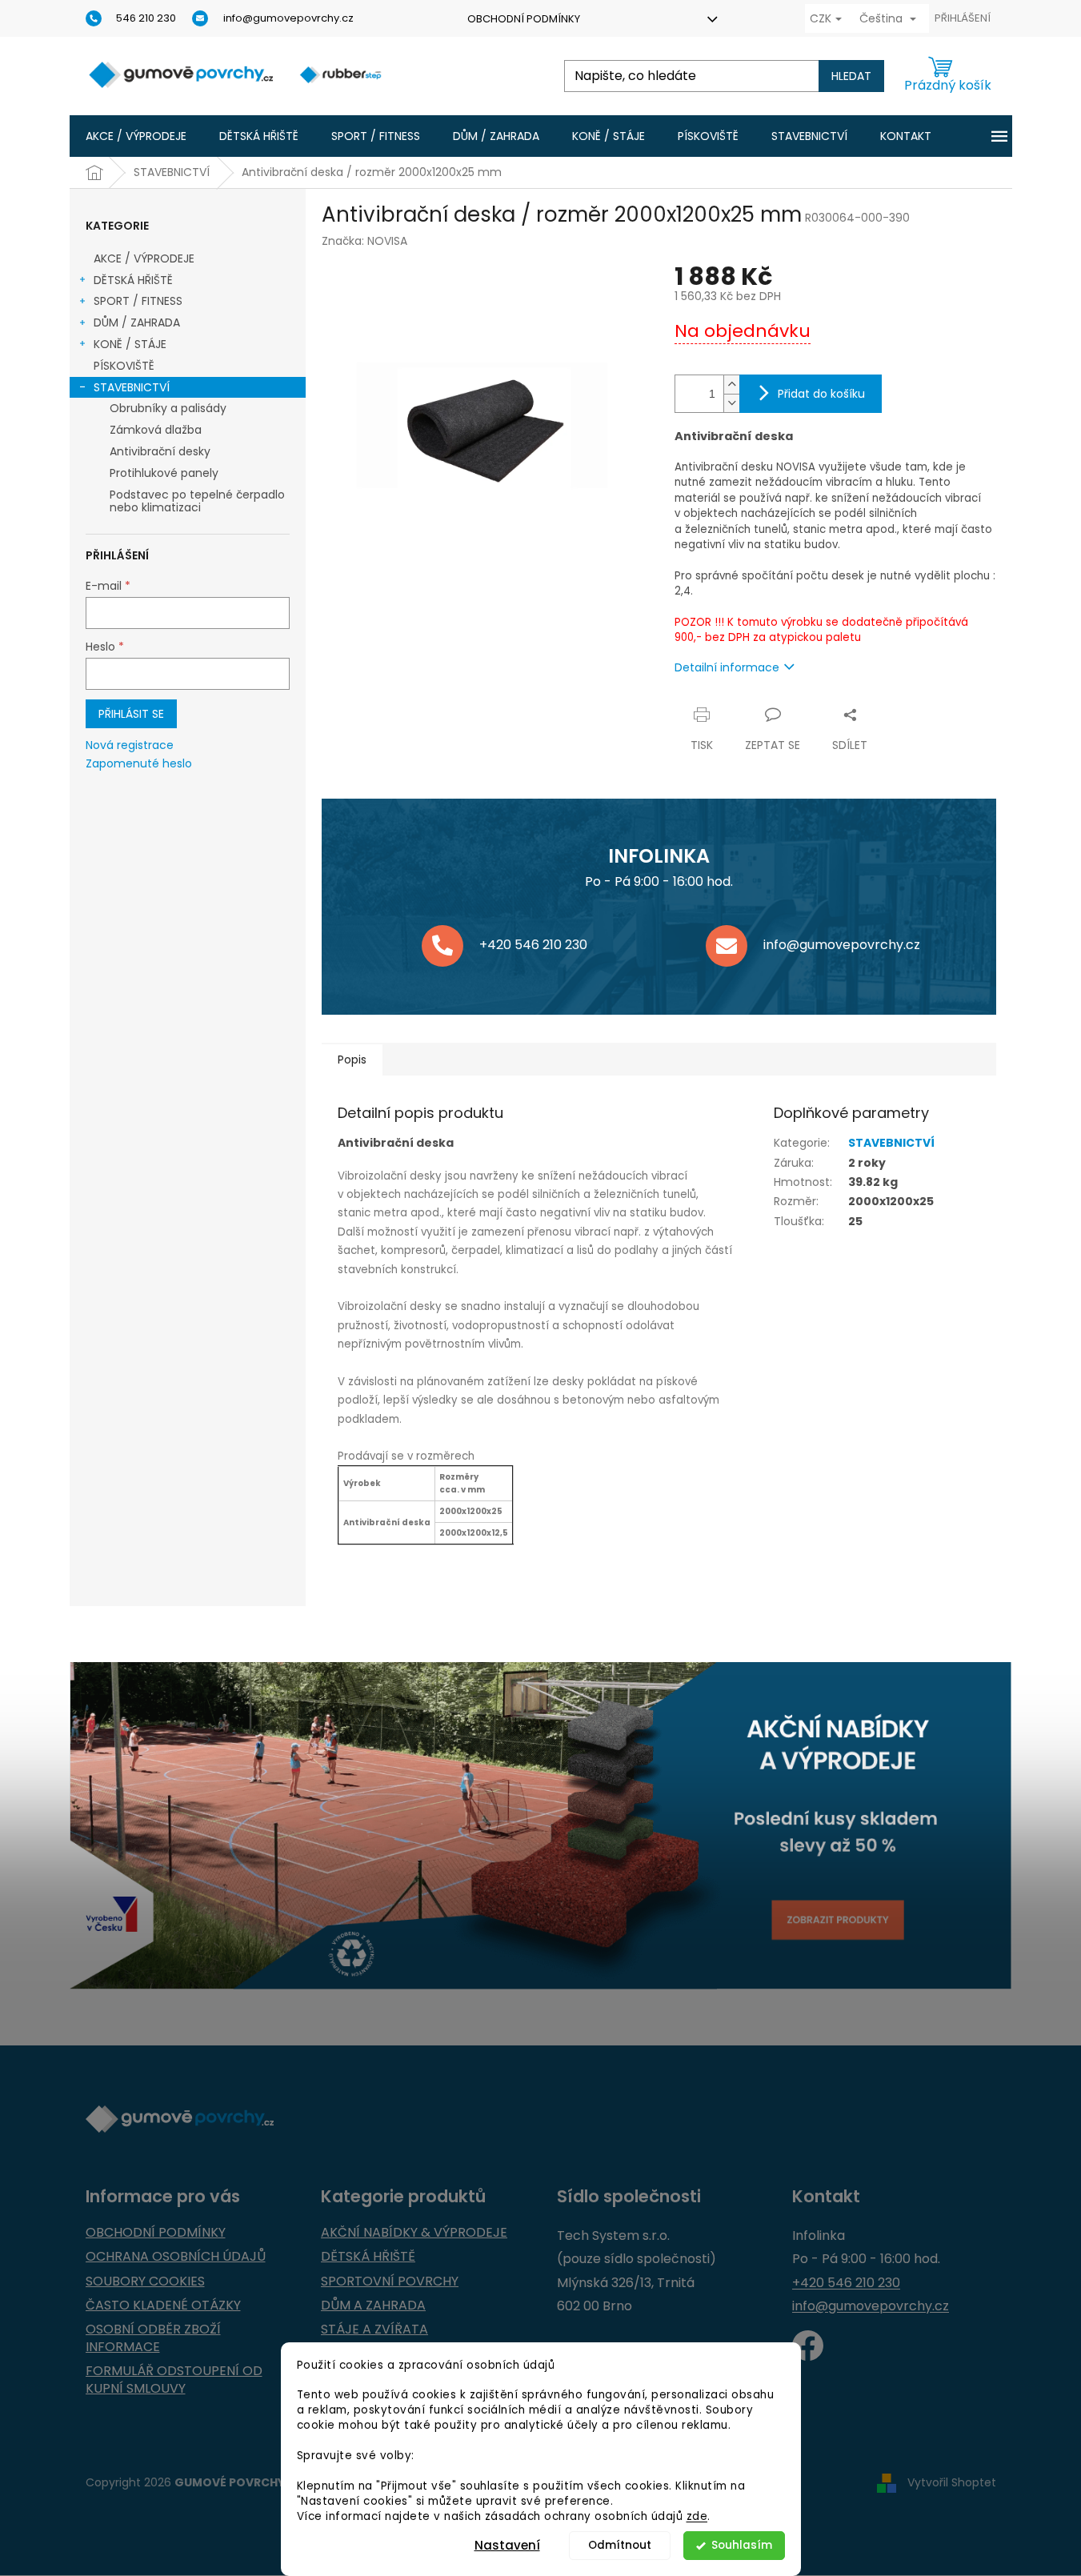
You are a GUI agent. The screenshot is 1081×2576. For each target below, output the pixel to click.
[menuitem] (136, 136)
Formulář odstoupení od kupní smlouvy (174, 2380)
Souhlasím (742, 2545)
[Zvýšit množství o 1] (731, 385)
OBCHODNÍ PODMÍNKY (524, 19)
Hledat (851, 76)
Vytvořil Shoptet (952, 2482)
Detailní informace (727, 667)
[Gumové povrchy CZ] (808, 2346)
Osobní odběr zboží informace (153, 2338)
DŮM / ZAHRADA (137, 323)
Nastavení (507, 2545)
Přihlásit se (131, 714)
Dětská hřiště (368, 2257)
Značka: (364, 241)
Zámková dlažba (156, 430)
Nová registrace (130, 745)
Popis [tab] (352, 1060)
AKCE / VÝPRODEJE (144, 258)
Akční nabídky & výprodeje (414, 2233)
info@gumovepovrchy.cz (871, 2306)
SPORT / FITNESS (138, 301)
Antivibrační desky (160, 451)
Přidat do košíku (821, 394)
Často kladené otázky (163, 2306)
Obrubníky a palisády (168, 408)
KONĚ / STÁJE (130, 344)
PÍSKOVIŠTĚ (124, 366)
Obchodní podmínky (156, 2233)
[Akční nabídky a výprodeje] (541, 1826)
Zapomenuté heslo (139, 764)
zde (697, 2516)
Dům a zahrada (373, 2306)
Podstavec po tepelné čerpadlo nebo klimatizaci (197, 501)
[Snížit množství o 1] (731, 403)
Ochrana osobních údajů (176, 2257)
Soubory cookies (145, 2282)
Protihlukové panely (164, 473)
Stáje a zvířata (374, 2330)
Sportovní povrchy (390, 2282)
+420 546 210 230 (846, 2283)
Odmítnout (620, 2545)
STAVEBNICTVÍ (132, 387)
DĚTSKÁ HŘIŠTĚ (133, 280)
